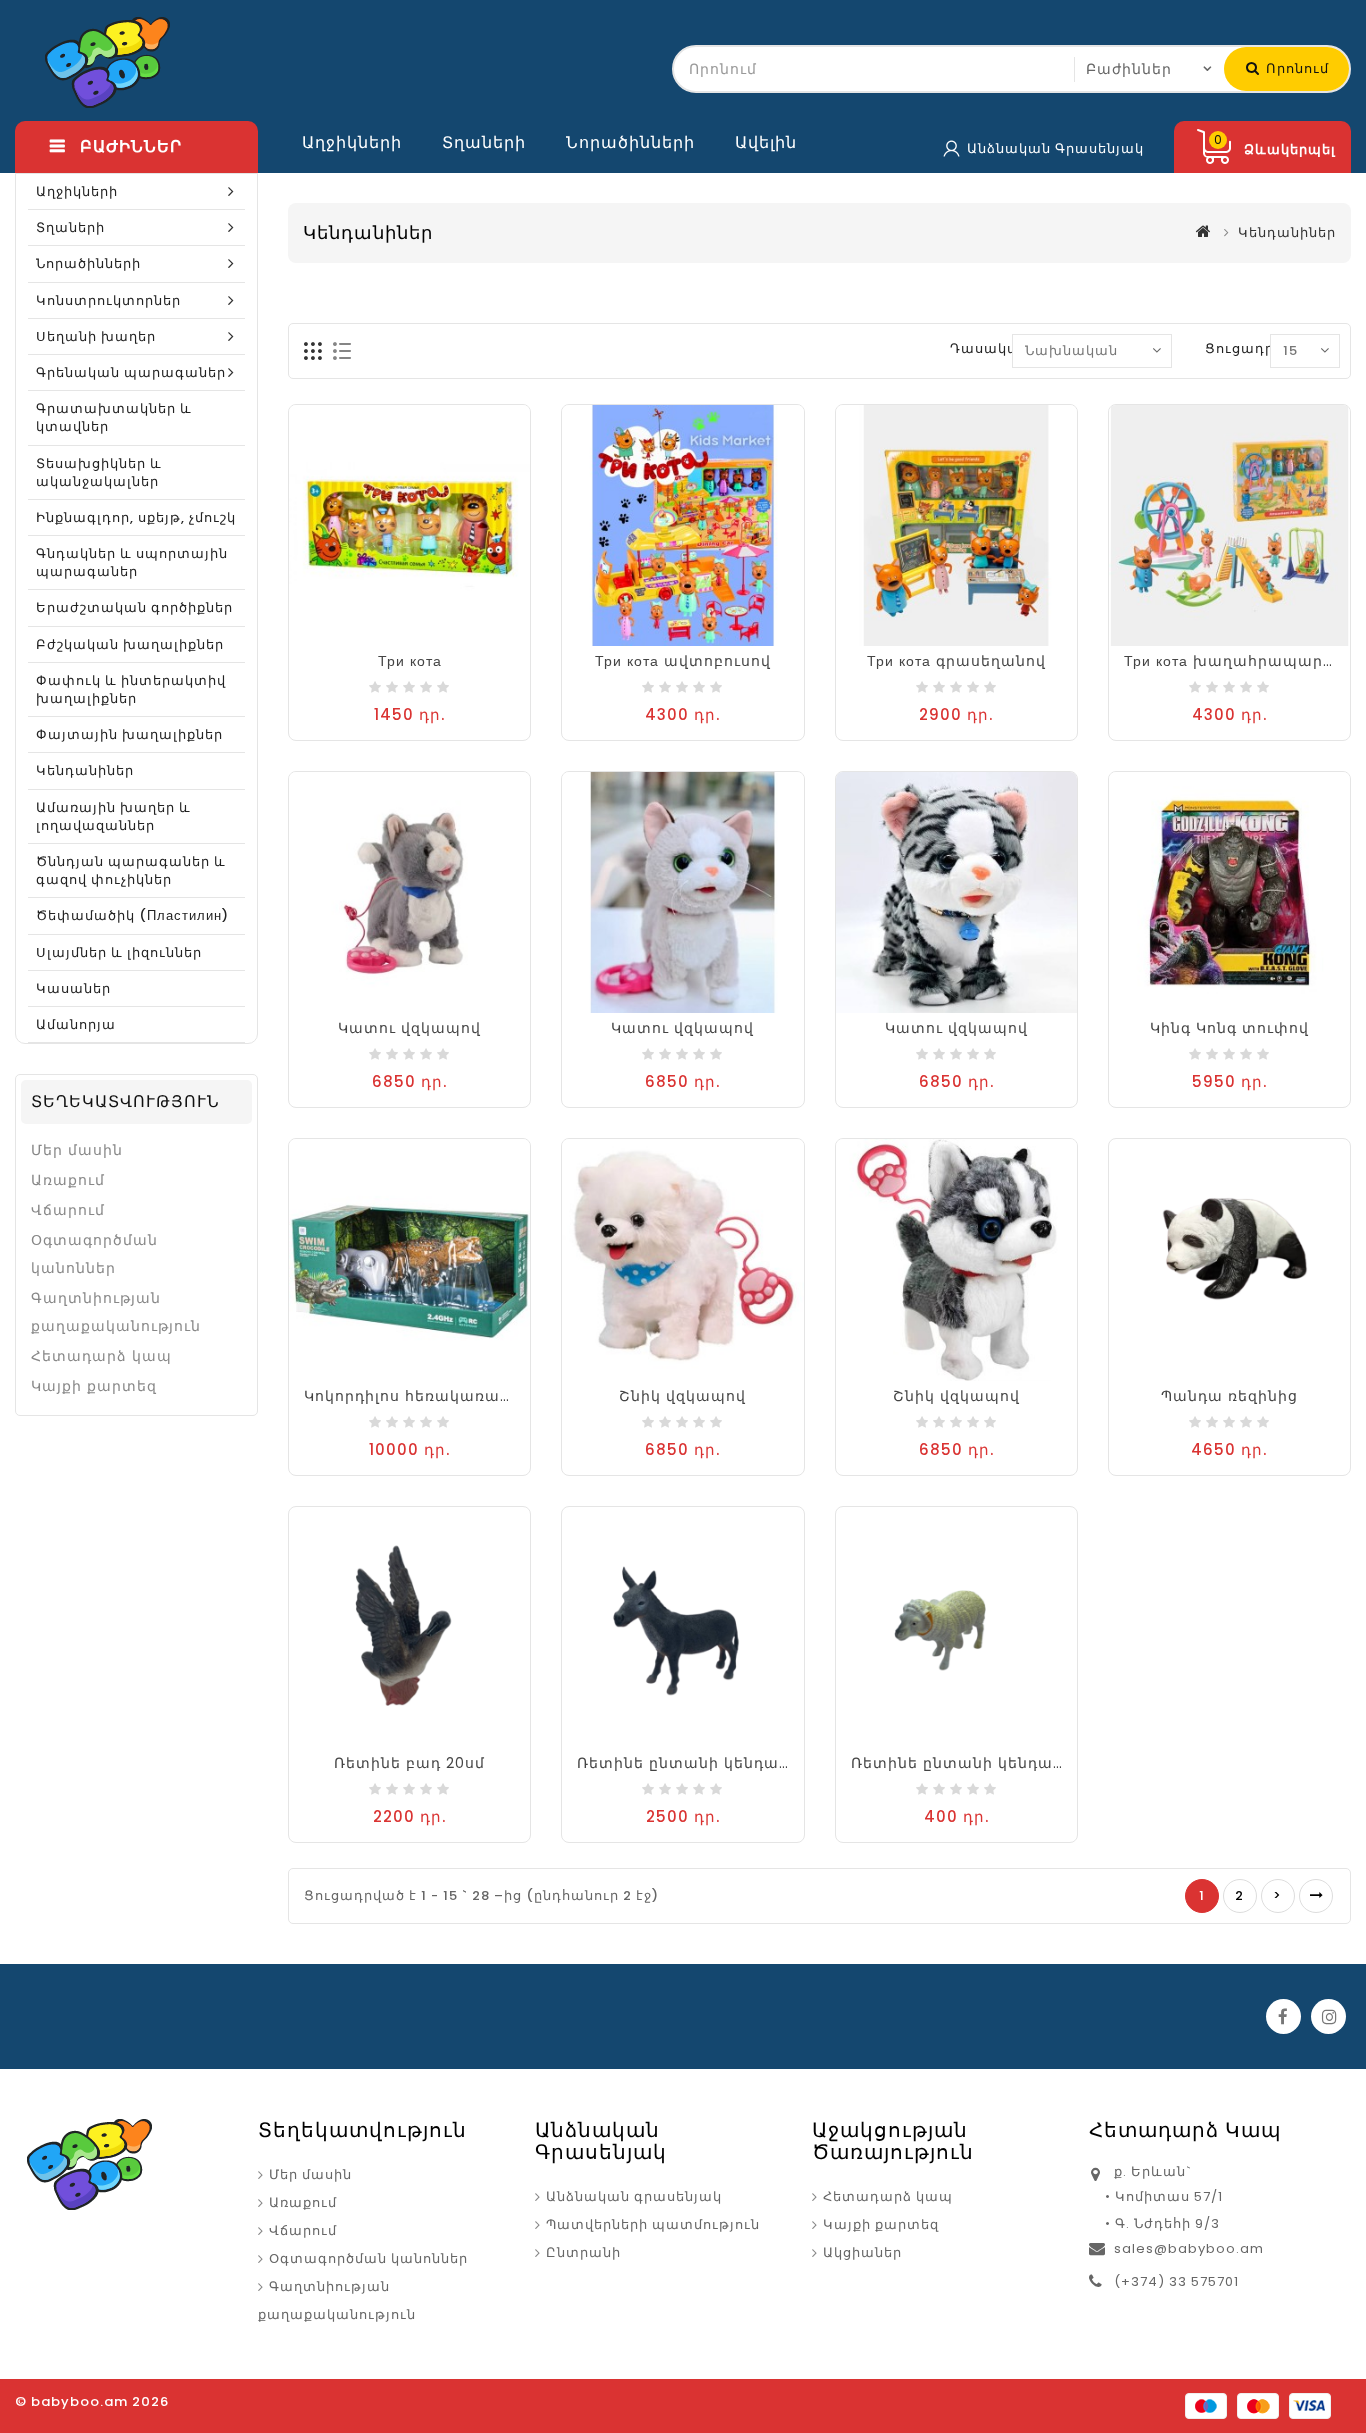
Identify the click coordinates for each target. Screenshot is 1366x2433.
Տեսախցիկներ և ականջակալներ (99, 472)
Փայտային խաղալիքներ (129, 734)
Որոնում (1295, 68)
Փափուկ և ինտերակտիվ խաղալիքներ (131, 689)
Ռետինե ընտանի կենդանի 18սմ (708, 1763)
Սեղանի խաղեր (96, 336)
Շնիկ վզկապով (682, 1396)
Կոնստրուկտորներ (108, 300)
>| (1316, 1896)
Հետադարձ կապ (101, 1356)
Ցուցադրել (1246, 348)
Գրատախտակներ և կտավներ (114, 417)
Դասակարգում (1007, 348)
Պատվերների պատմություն (653, 2224)
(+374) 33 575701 (1176, 2281)
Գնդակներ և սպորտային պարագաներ (132, 562)
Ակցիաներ (862, 2252)
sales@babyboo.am (1189, 2248)
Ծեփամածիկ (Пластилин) (132, 915)
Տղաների (484, 142)
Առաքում (68, 1180)
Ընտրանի (583, 2252)
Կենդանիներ (85, 770)
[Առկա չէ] (1209, 1004)
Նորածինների (630, 142)
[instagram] (1328, 2016)
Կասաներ (73, 988)
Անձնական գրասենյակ (634, 2196)
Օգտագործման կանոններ (94, 1254)
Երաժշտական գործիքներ (134, 607)
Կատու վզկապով (409, 1028)
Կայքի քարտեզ (94, 1386)
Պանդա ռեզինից (1229, 1396)
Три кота (410, 661)
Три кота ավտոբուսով (683, 661)
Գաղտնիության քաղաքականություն (116, 1312)
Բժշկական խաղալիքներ (130, 644)
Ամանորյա (76, 1024)
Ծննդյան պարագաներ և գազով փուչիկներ (131, 870)
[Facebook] (1283, 2016)
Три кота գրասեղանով (956, 661)
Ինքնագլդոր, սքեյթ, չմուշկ (136, 517)
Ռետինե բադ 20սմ (409, 1763)
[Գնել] (390, 637)
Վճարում (68, 1210)
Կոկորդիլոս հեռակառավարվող (434, 1396)
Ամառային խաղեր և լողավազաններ (113, 816)
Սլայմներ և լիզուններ (119, 952)
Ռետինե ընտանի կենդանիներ (977, 1763)
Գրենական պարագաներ (131, 372)
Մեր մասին (77, 1150)
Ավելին (766, 142)
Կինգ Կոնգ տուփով (1229, 1028)
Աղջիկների (352, 142)
